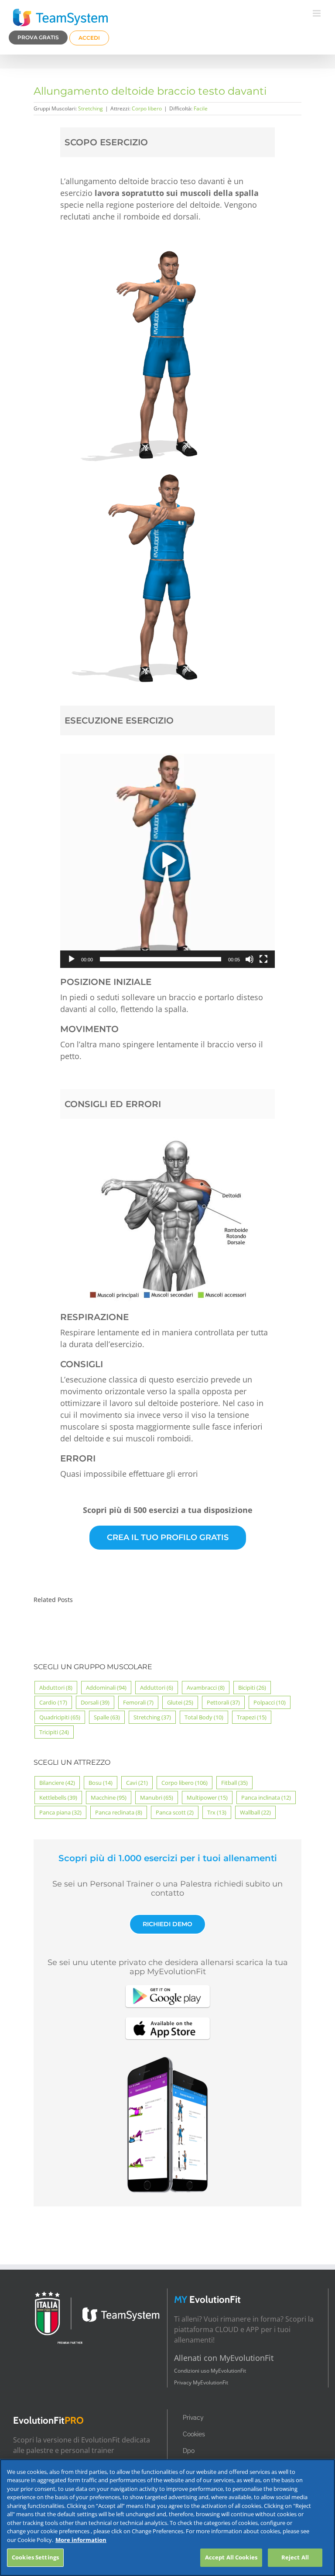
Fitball (234, 1783)
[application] (167, 861)
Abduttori (56, 1688)
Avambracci (206, 1688)
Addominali (106, 1688)
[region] (167, 2518)
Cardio (53, 1702)
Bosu (101, 1783)
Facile (201, 108)
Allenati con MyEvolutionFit (224, 2358)
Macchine (109, 1797)
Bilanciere (57, 1783)
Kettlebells (58, 1797)
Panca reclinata (119, 1812)
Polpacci (270, 1702)
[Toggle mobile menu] (317, 13)
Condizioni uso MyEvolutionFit (210, 2371)
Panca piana (60, 1812)
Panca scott (175, 1812)
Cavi (137, 1783)
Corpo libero (147, 108)
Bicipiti (252, 1688)
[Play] (72, 959)
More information (81, 2540)
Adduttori (157, 1688)
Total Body (204, 1717)
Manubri (157, 1797)
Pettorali (223, 1702)
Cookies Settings (35, 2557)
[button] (167, 861)
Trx (217, 1812)
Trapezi (252, 1717)
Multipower (207, 1797)
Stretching (91, 108)
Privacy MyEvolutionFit (201, 2382)
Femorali (138, 1702)
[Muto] (250, 959)
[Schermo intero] (263, 959)
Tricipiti (54, 1732)
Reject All (295, 2557)
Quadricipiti (60, 1717)
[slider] (161, 959)
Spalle (107, 1717)
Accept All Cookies (231, 2557)
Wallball (255, 1812)
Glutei (180, 1702)
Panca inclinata (266, 1797)
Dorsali (95, 1702)
